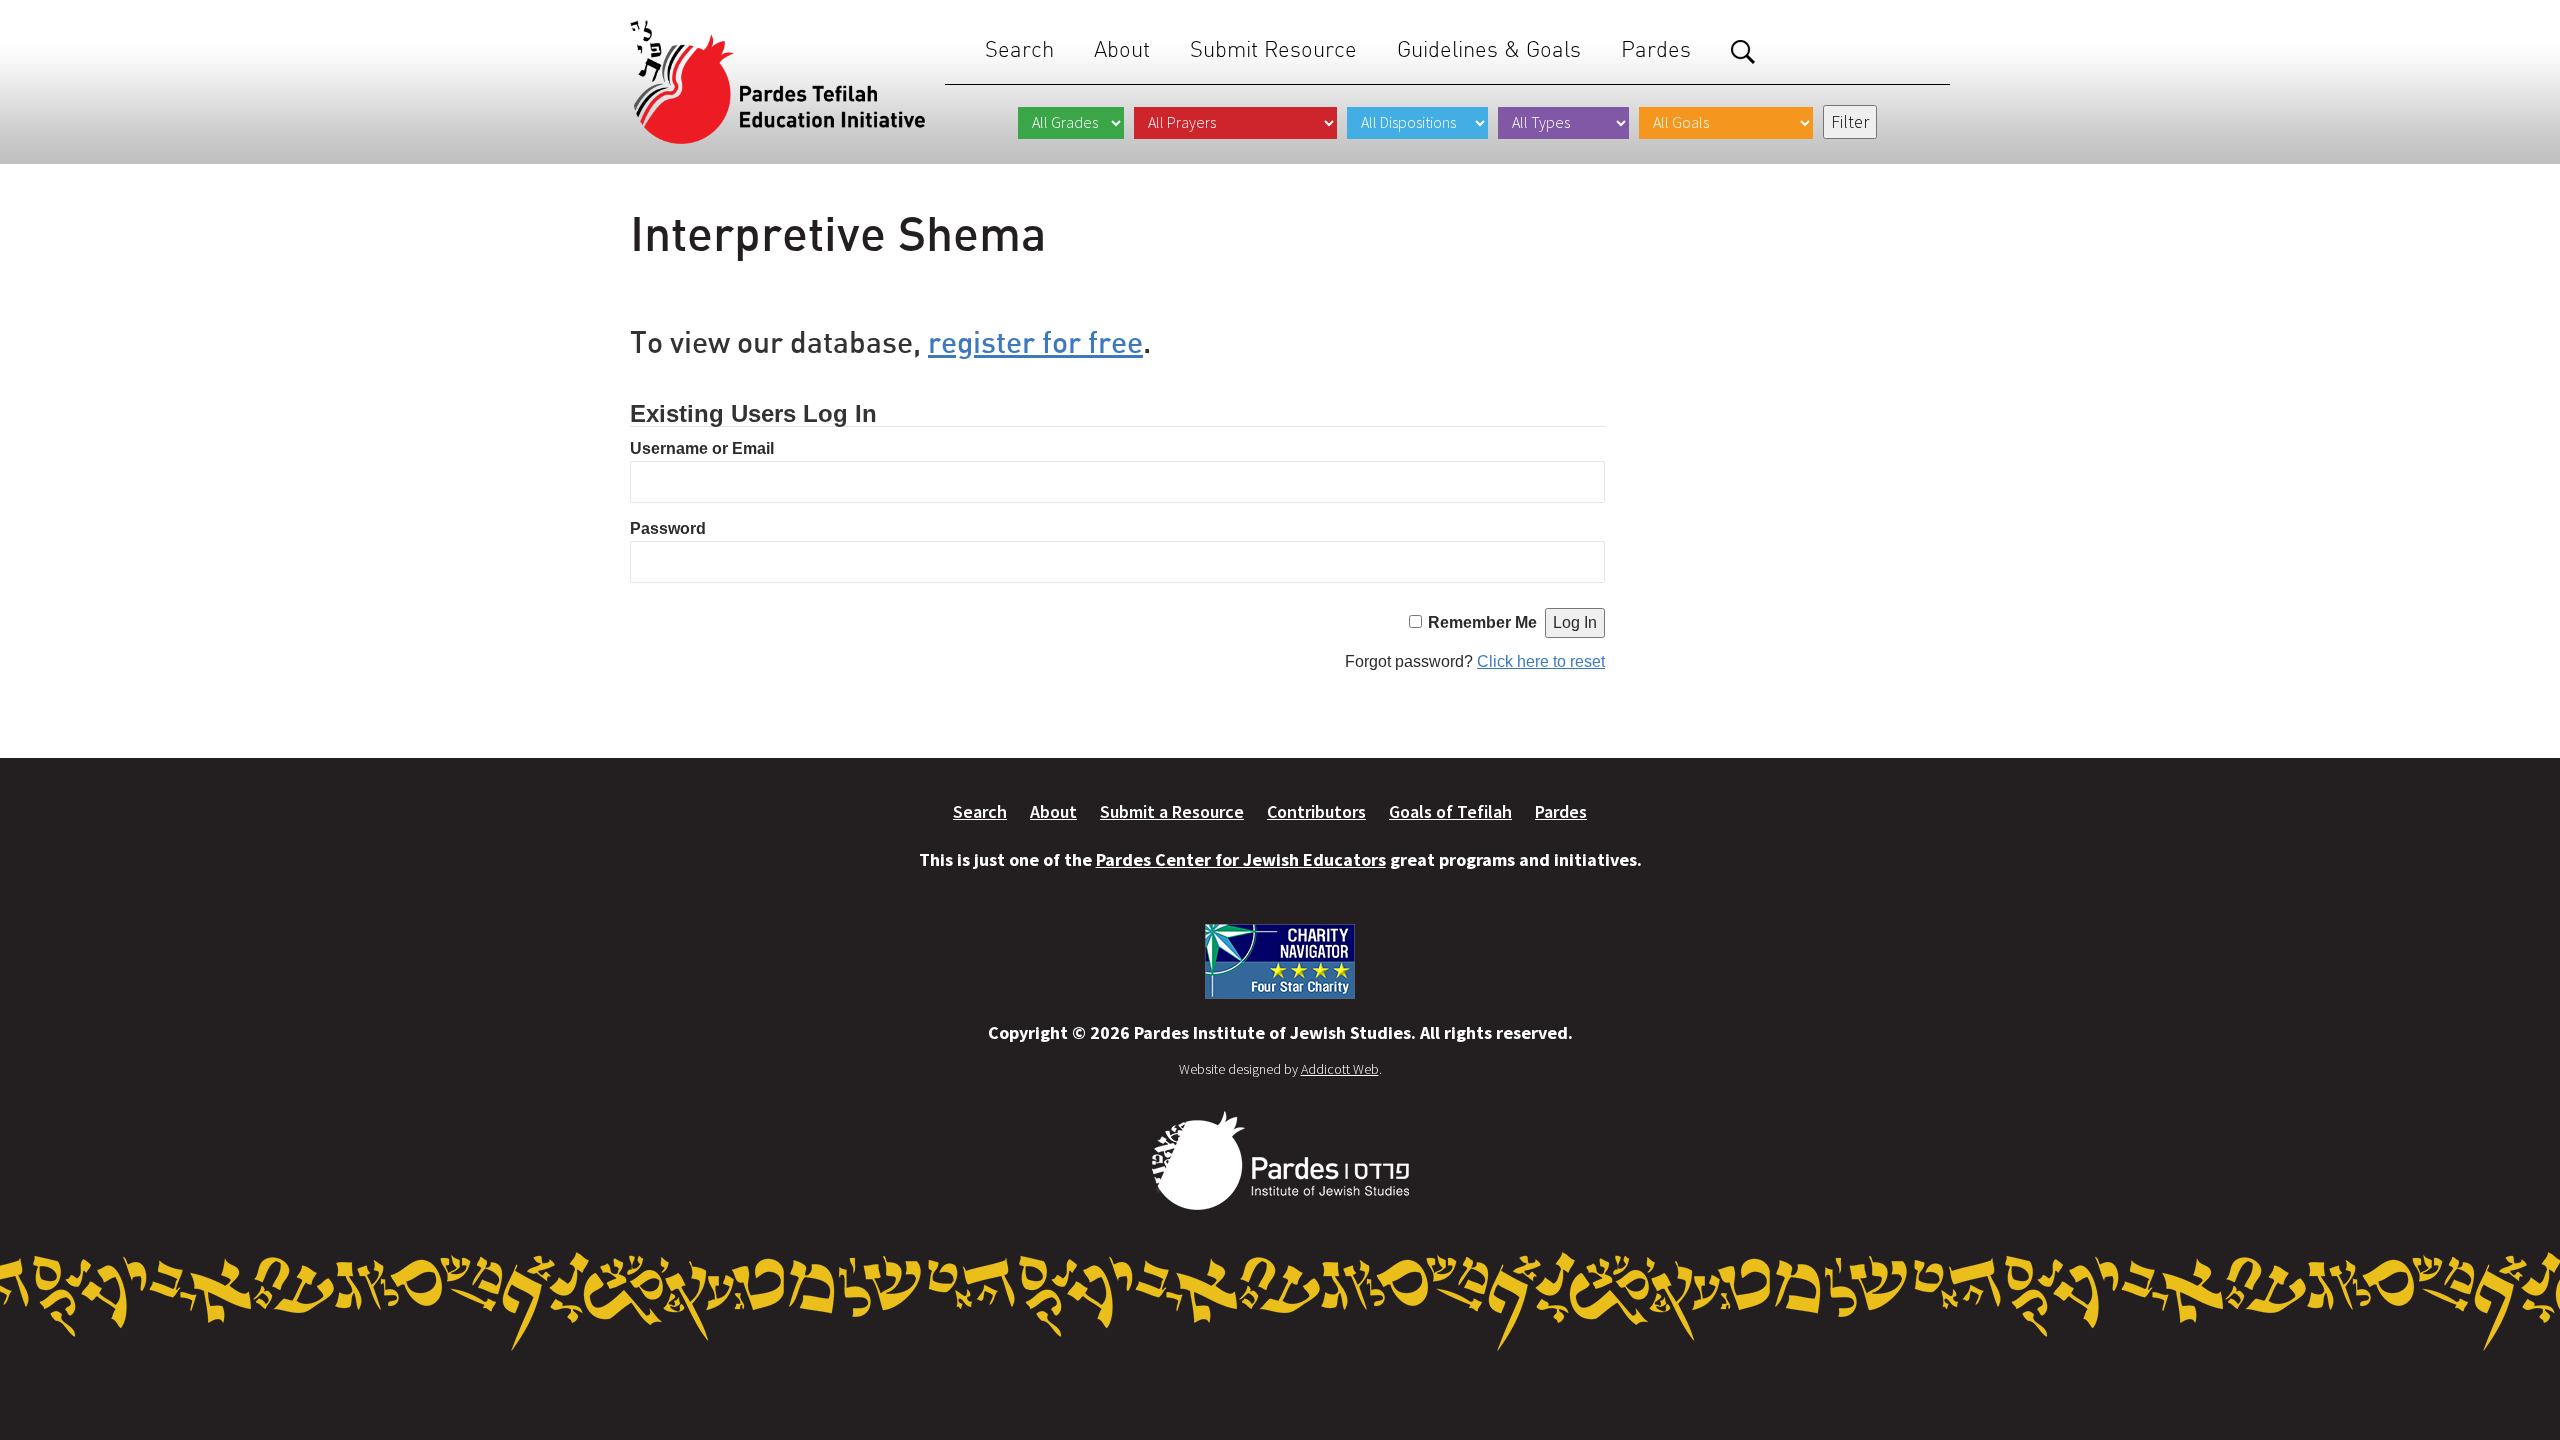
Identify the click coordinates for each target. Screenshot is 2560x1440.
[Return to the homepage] (777, 82)
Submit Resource (1273, 49)
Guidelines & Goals (1489, 49)
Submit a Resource (1172, 811)
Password (668, 528)
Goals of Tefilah (1450, 811)
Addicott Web (1340, 1069)
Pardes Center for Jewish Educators (1241, 859)
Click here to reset (1541, 661)
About (1122, 49)
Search (1019, 49)
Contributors (1316, 811)
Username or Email (702, 448)
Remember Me (1482, 622)
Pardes (1656, 49)
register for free (1035, 341)
